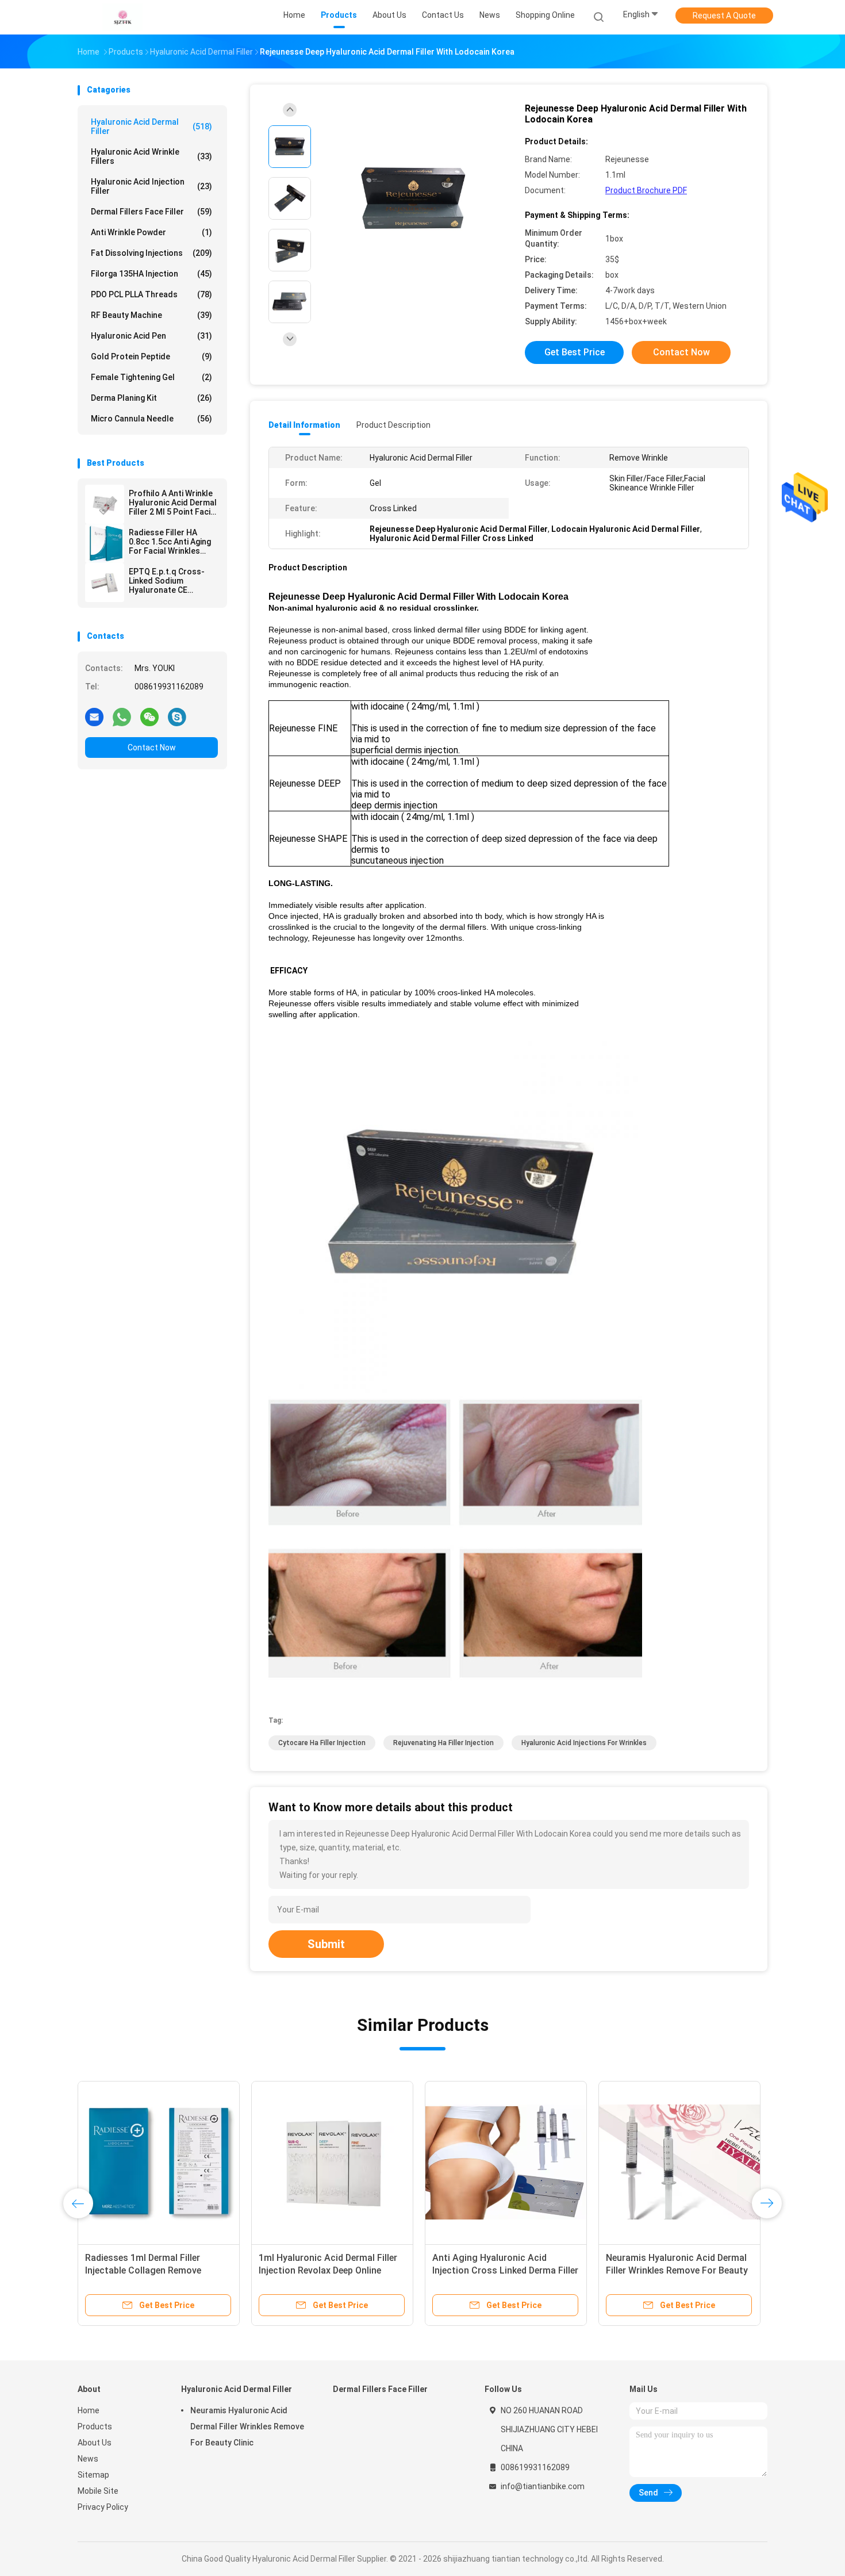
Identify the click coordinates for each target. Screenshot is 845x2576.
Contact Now (152, 747)
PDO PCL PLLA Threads (151, 294)
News (88, 2459)
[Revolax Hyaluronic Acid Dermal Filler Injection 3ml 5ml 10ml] (506, 2162)
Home (89, 2410)
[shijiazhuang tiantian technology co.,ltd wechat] (149, 716)
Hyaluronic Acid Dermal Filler (151, 126)
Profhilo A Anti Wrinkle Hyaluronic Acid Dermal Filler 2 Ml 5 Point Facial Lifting (173, 503)
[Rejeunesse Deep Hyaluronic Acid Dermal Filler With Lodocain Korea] (413, 200)
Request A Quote (724, 16)
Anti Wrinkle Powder (151, 232)
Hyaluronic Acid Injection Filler (151, 186)
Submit (326, 1944)
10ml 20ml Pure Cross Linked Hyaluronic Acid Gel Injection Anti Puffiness (677, 2270)
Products (95, 2426)
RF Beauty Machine (151, 315)
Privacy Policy (103, 2507)
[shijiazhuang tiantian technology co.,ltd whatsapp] (122, 716)
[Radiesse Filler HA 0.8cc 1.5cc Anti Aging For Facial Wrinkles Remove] (105, 543)
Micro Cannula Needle (151, 419)
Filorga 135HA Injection (151, 274)
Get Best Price (575, 352)
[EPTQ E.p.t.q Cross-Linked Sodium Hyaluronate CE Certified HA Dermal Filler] (105, 582)
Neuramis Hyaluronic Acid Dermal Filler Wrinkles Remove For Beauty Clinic (247, 2426)
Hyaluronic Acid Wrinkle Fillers (151, 156)
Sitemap (93, 2475)
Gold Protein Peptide (151, 356)
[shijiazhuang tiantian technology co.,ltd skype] (177, 716)
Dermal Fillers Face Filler (151, 212)
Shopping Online (545, 15)
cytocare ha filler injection (322, 1743)
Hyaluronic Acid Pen (151, 336)
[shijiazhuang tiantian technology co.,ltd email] (94, 716)
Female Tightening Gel (151, 377)
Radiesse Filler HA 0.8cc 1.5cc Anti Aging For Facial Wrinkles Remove (170, 542)
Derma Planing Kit (151, 398)
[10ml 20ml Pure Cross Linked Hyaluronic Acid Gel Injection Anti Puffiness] (679, 2162)
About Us (95, 2443)
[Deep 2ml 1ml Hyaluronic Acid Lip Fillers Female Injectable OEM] (159, 2162)
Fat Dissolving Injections (151, 253)
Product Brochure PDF (646, 190)
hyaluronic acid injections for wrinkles (584, 1743)
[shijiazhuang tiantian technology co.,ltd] (122, 17)
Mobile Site (98, 2491)
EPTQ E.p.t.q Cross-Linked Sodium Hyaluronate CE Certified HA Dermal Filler (167, 581)
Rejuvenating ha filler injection (443, 1743)
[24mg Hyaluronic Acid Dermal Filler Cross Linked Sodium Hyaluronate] (332, 2162)
